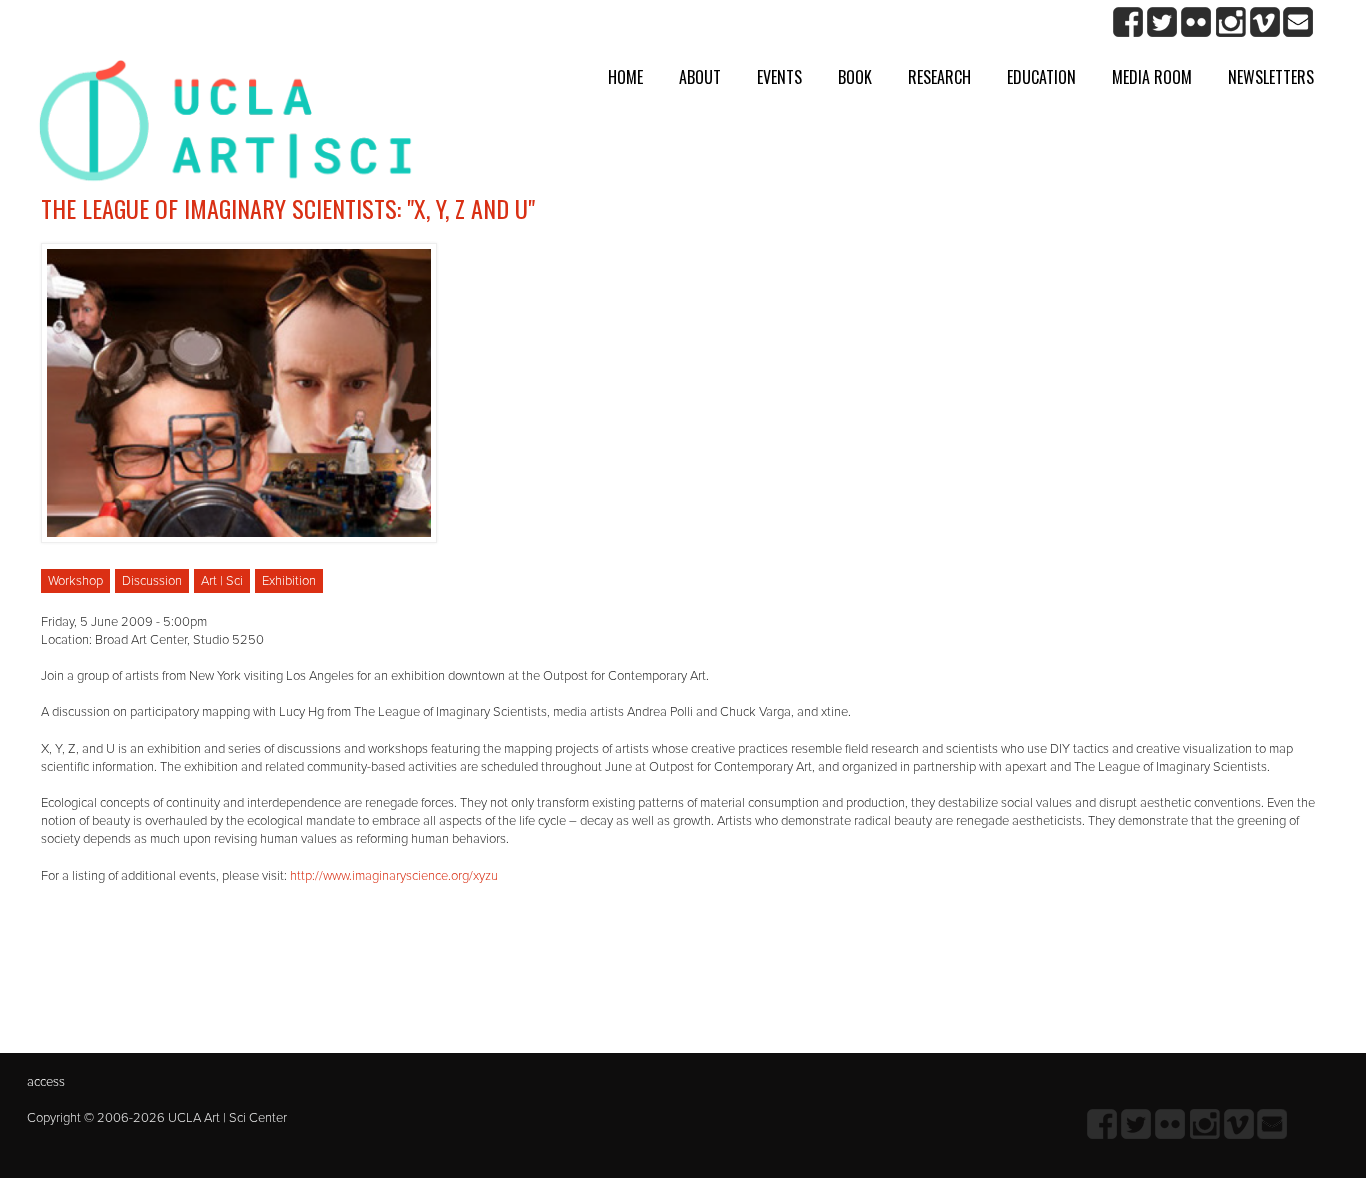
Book (855, 77)
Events (779, 77)
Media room (1152, 77)
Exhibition (289, 581)
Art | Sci (222, 581)
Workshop (75, 581)
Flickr (1196, 22)
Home (625, 77)
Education (1041, 77)
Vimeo (1264, 22)
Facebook (1128, 22)
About (700, 77)
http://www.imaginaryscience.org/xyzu (394, 876)
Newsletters (1271, 77)
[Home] (225, 128)
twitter (1162, 22)
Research (939, 77)
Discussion (152, 581)
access (46, 1082)
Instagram (1230, 22)
